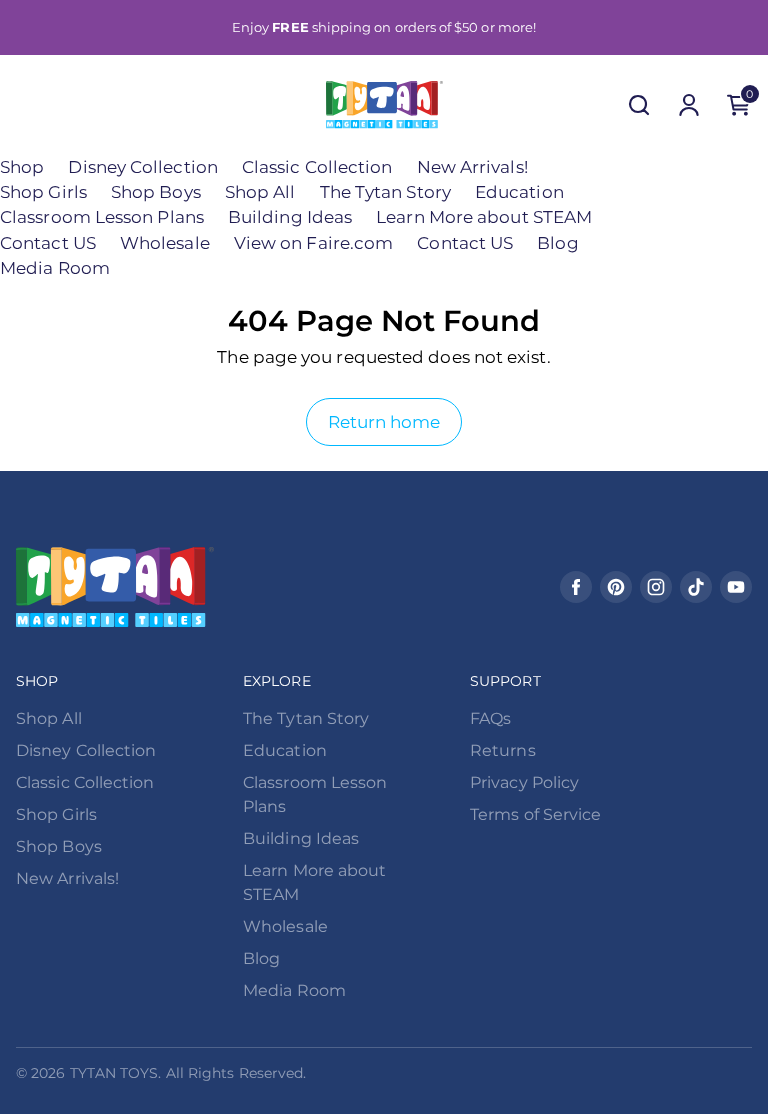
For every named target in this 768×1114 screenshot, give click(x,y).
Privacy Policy (524, 782)
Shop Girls (43, 192)
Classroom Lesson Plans (102, 217)
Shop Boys (156, 192)
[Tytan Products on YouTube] (736, 587)
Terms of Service (535, 814)
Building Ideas (290, 217)
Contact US (48, 243)
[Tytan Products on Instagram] (656, 587)
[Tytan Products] (384, 104)
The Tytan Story (385, 192)
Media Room (55, 268)
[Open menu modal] (29, 105)
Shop (22, 167)
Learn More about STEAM (484, 217)
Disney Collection (142, 167)
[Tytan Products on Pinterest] (616, 587)
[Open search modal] (639, 105)
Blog (557, 243)
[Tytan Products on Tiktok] (696, 587)
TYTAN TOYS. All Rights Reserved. (188, 1073)
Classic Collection (317, 167)
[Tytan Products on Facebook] (576, 587)
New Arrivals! (472, 167)
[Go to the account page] (689, 105)
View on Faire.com (313, 243)
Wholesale (165, 243)
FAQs (490, 718)
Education (519, 192)
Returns (503, 750)
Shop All (260, 192)
